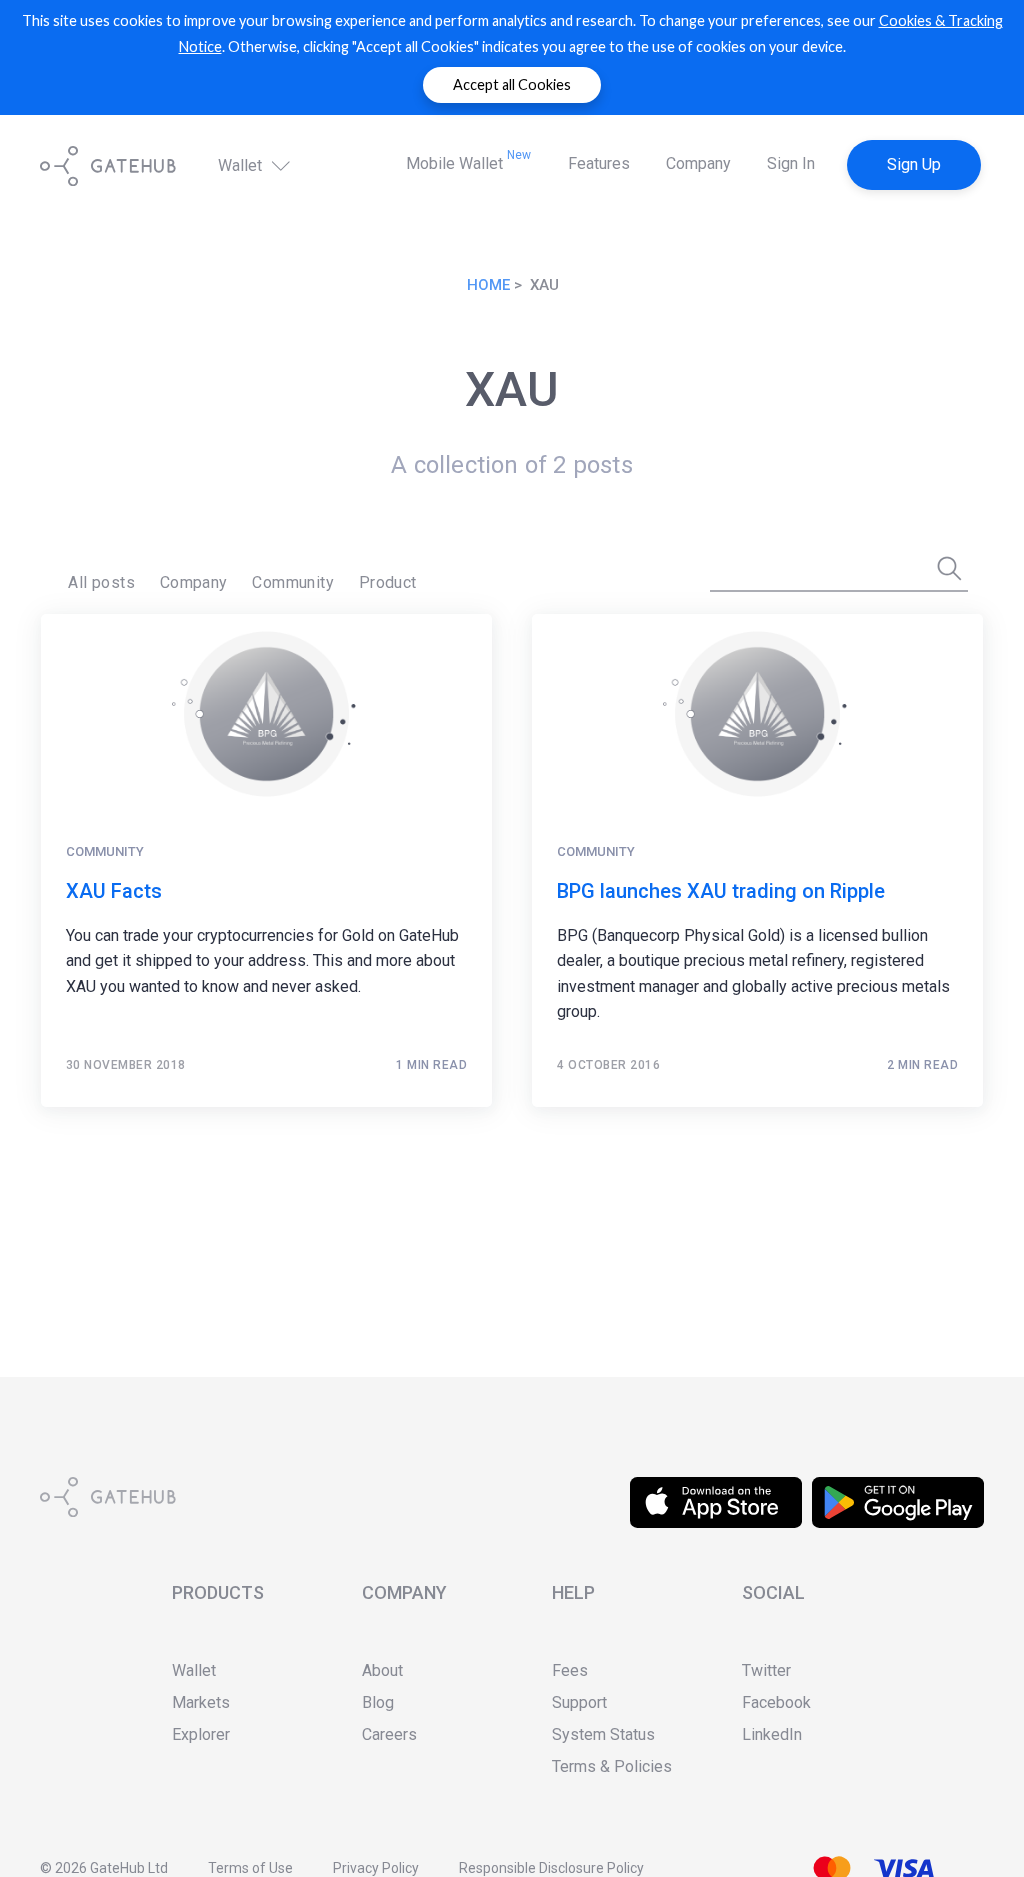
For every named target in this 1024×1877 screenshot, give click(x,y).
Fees (570, 1670)
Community (293, 582)
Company (698, 163)
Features (599, 163)
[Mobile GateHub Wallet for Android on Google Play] (898, 1489)
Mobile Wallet (468, 160)
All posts (101, 582)
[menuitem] (101, 583)
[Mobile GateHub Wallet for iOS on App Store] (716, 1489)
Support (579, 1702)
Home (488, 285)
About (382, 1670)
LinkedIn (772, 1734)
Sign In (791, 163)
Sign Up (914, 164)
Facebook (776, 1702)
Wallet (242, 165)
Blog (378, 1702)
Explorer (201, 1734)
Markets (201, 1702)
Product (388, 582)
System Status (603, 1734)
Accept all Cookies (512, 84)
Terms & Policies (612, 1766)
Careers (389, 1734)
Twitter (766, 1670)
